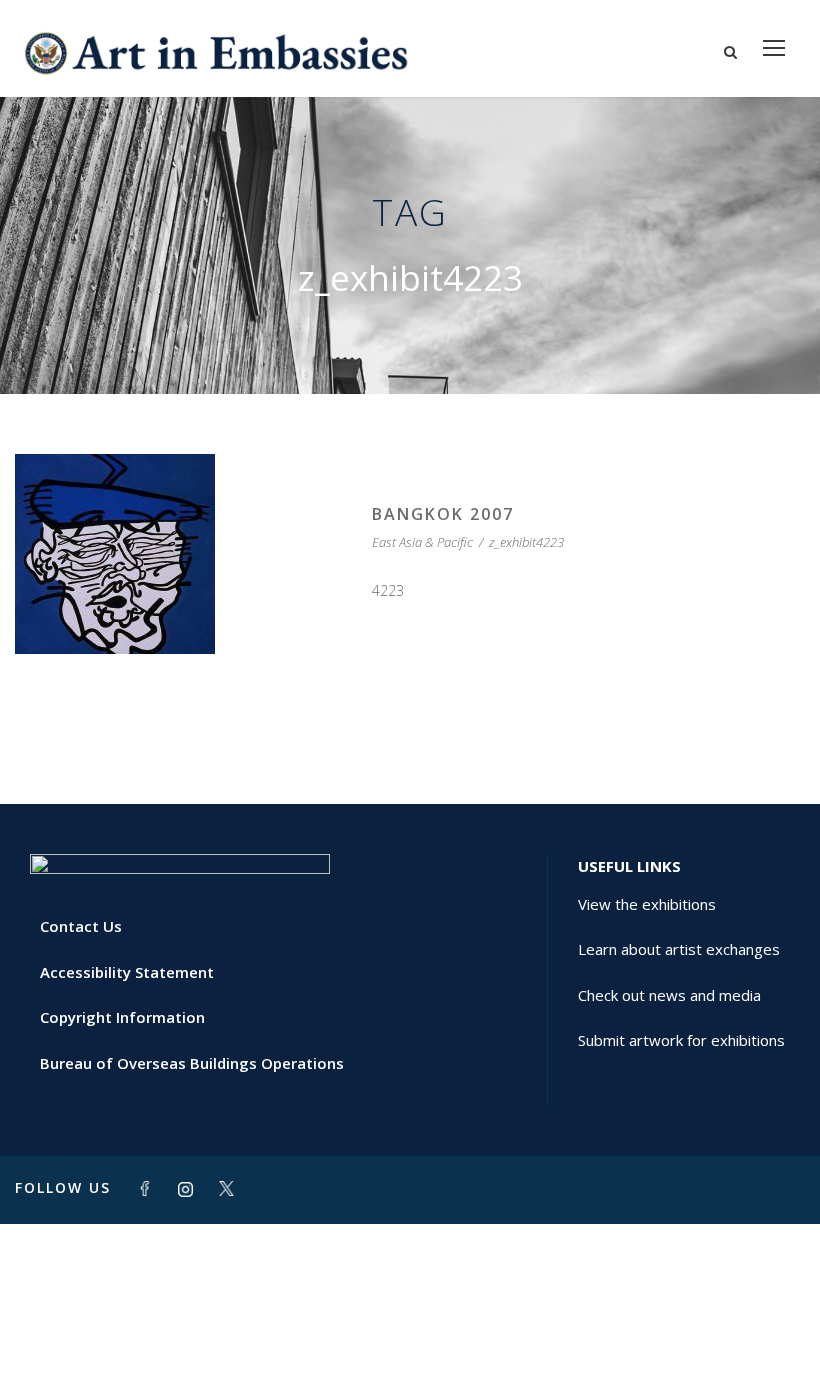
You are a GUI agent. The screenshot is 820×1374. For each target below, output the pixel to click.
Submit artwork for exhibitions (681, 1040)
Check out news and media (669, 995)
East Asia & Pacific (422, 542)
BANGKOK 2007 (443, 514)
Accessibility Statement (127, 972)
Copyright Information (122, 1017)
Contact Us (81, 926)
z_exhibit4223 (526, 542)
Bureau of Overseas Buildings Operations (192, 1063)
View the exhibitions (647, 904)
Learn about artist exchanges (679, 949)
